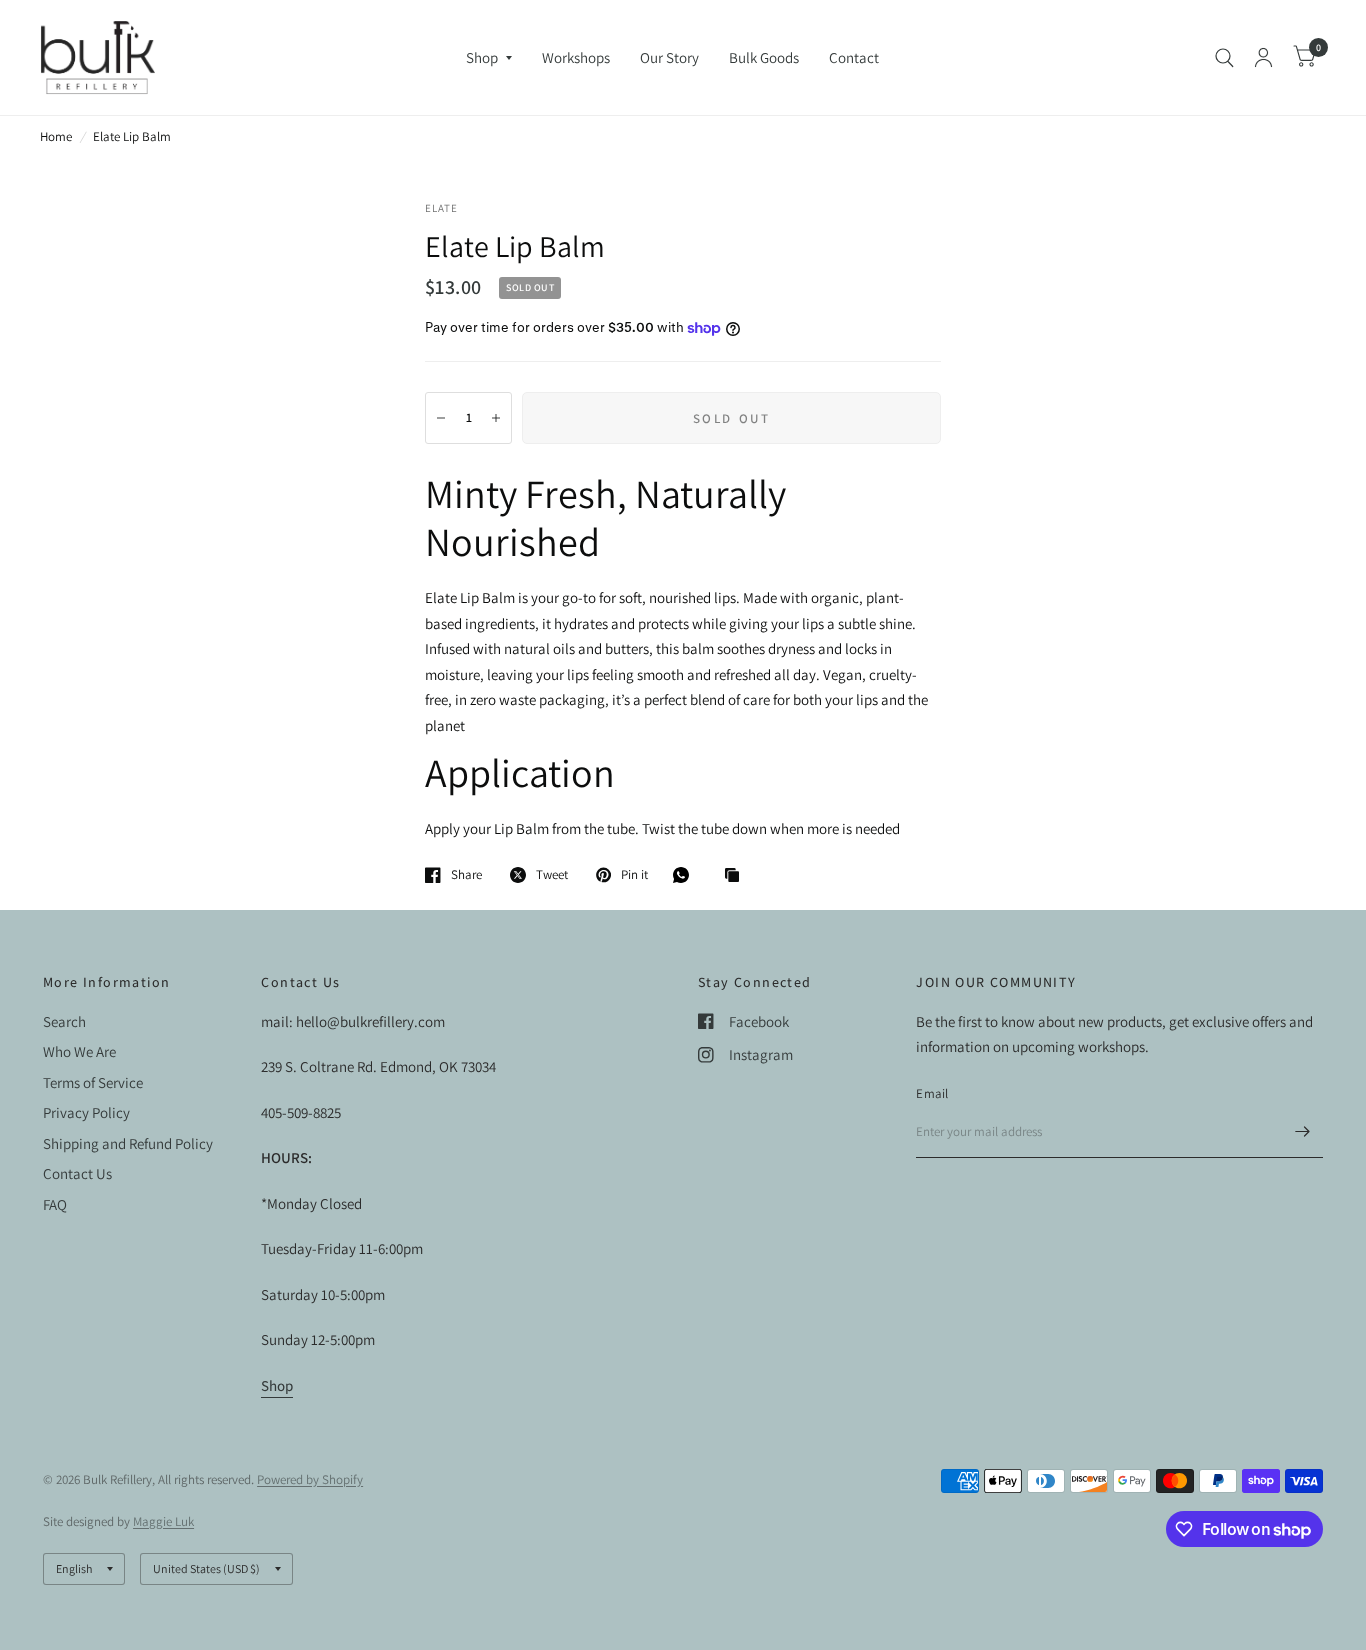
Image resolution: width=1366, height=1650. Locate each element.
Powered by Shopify (310, 1479)
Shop (482, 57)
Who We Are (79, 1051)
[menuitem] (489, 58)
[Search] (1224, 57)
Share (466, 875)
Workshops (576, 57)
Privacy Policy (86, 1112)
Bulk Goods (764, 57)
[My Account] (1263, 57)
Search (64, 1021)
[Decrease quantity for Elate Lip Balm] (441, 418)
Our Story (669, 57)
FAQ (55, 1204)
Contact (854, 57)
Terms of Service (93, 1082)
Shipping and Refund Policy (128, 1143)
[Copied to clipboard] (737, 876)
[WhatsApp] (686, 875)
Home (56, 136)
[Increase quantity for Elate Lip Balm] (496, 418)
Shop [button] (277, 1385)
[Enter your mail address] (1303, 1132)
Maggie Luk (163, 1521)
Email (932, 1093)
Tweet (552, 875)
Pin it (634, 875)
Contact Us (77, 1173)
